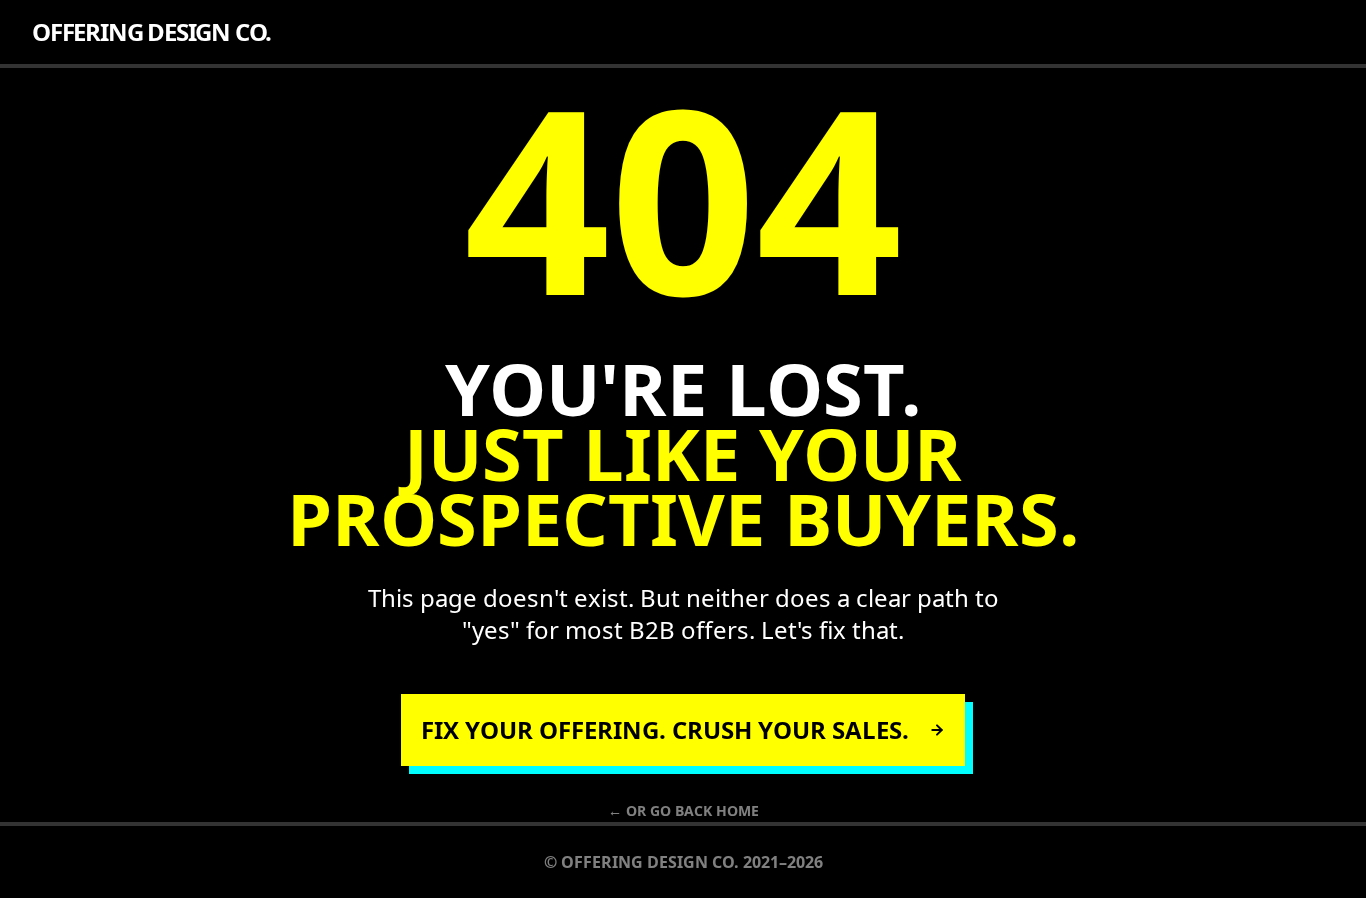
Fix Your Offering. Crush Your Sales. (665, 729)
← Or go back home (683, 810)
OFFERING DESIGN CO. (151, 32)
